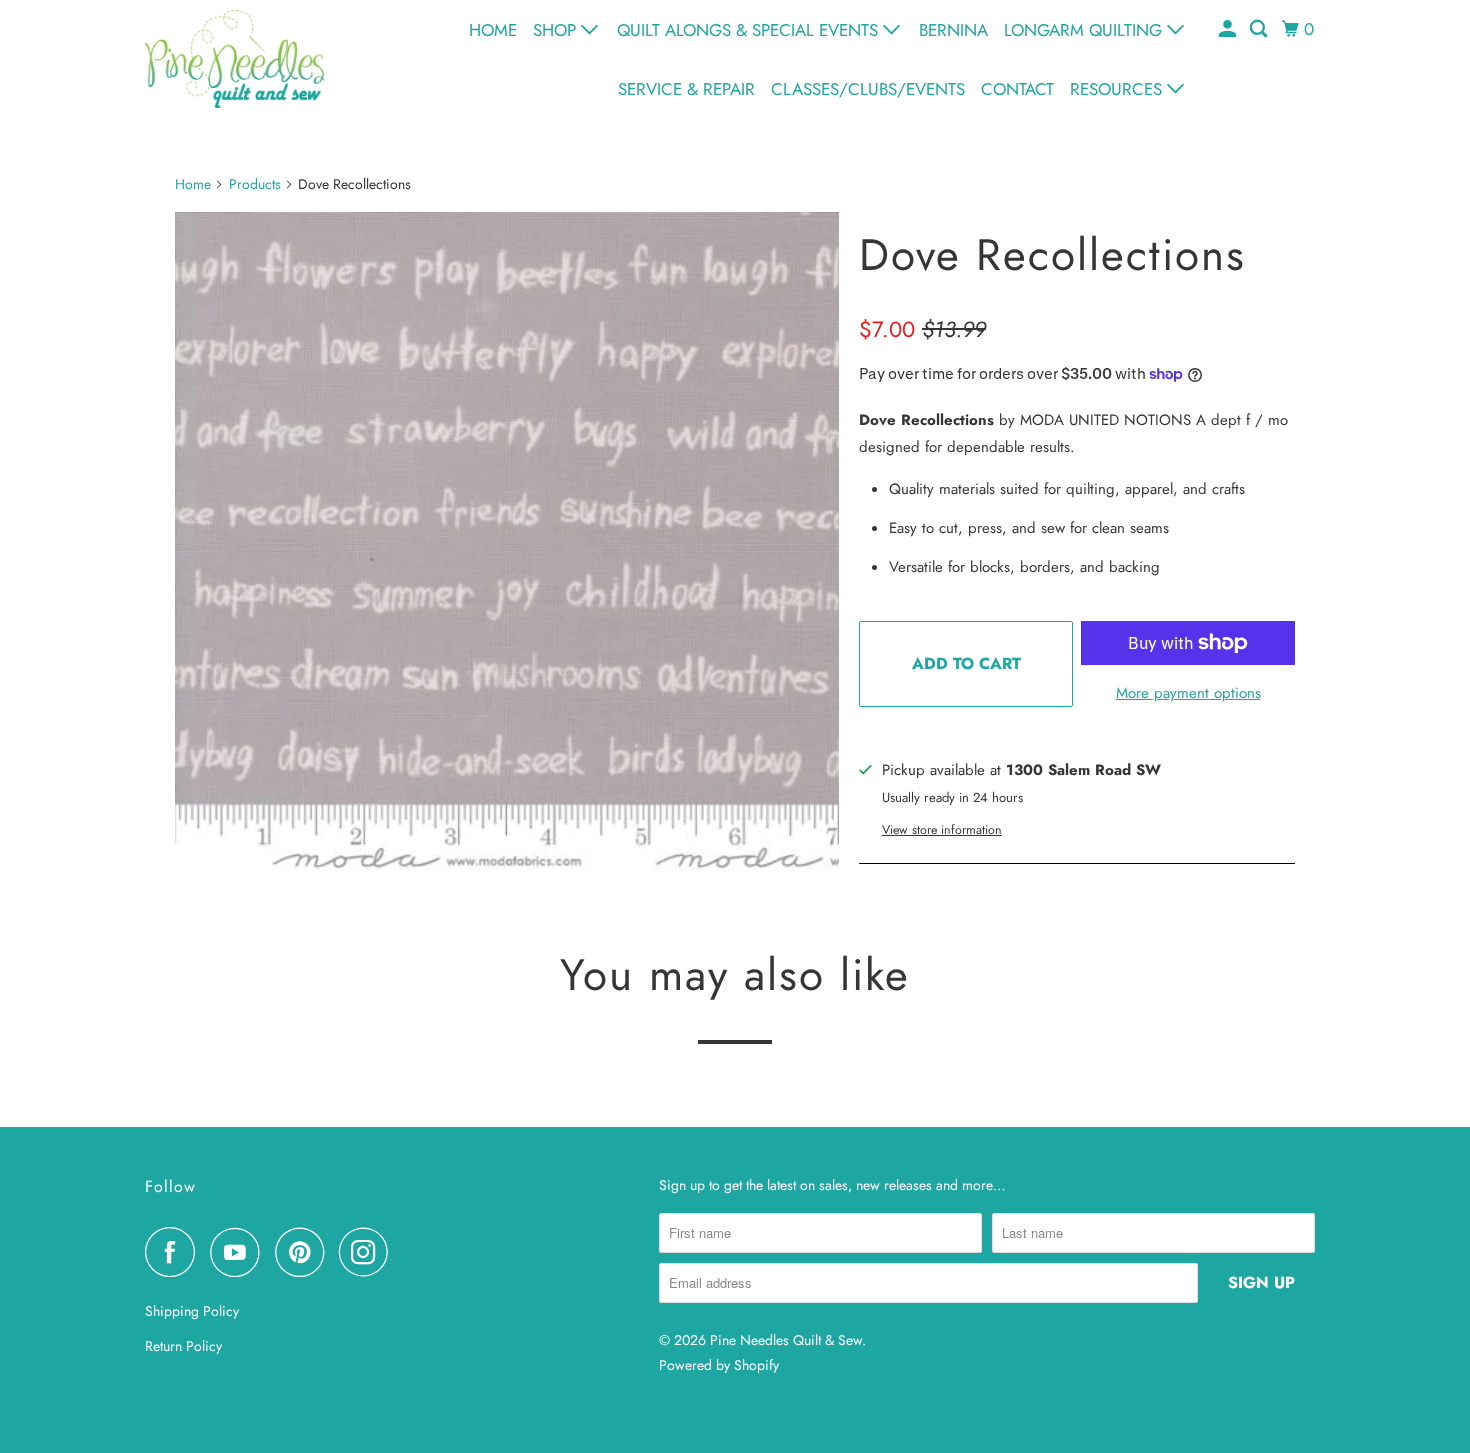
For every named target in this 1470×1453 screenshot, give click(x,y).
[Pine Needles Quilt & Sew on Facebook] (175, 1252)
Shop (557, 30)
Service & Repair (686, 89)
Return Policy (183, 1346)
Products (255, 184)
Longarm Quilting (1085, 30)
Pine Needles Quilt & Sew (786, 1340)
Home (493, 30)
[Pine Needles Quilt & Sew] (235, 58)
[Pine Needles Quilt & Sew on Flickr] (409, 1252)
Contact (1017, 89)
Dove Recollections (1052, 255)
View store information (942, 830)
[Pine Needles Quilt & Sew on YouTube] (240, 1252)
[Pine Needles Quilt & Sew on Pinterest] (304, 1252)
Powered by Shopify (719, 1365)
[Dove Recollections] (507, 544)
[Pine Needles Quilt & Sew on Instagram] (369, 1252)
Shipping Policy (192, 1311)
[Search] (1260, 29)
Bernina (953, 30)
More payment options (1188, 693)
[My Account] (1229, 29)
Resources (1118, 89)
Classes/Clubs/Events (868, 89)
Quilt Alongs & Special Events (750, 30)
